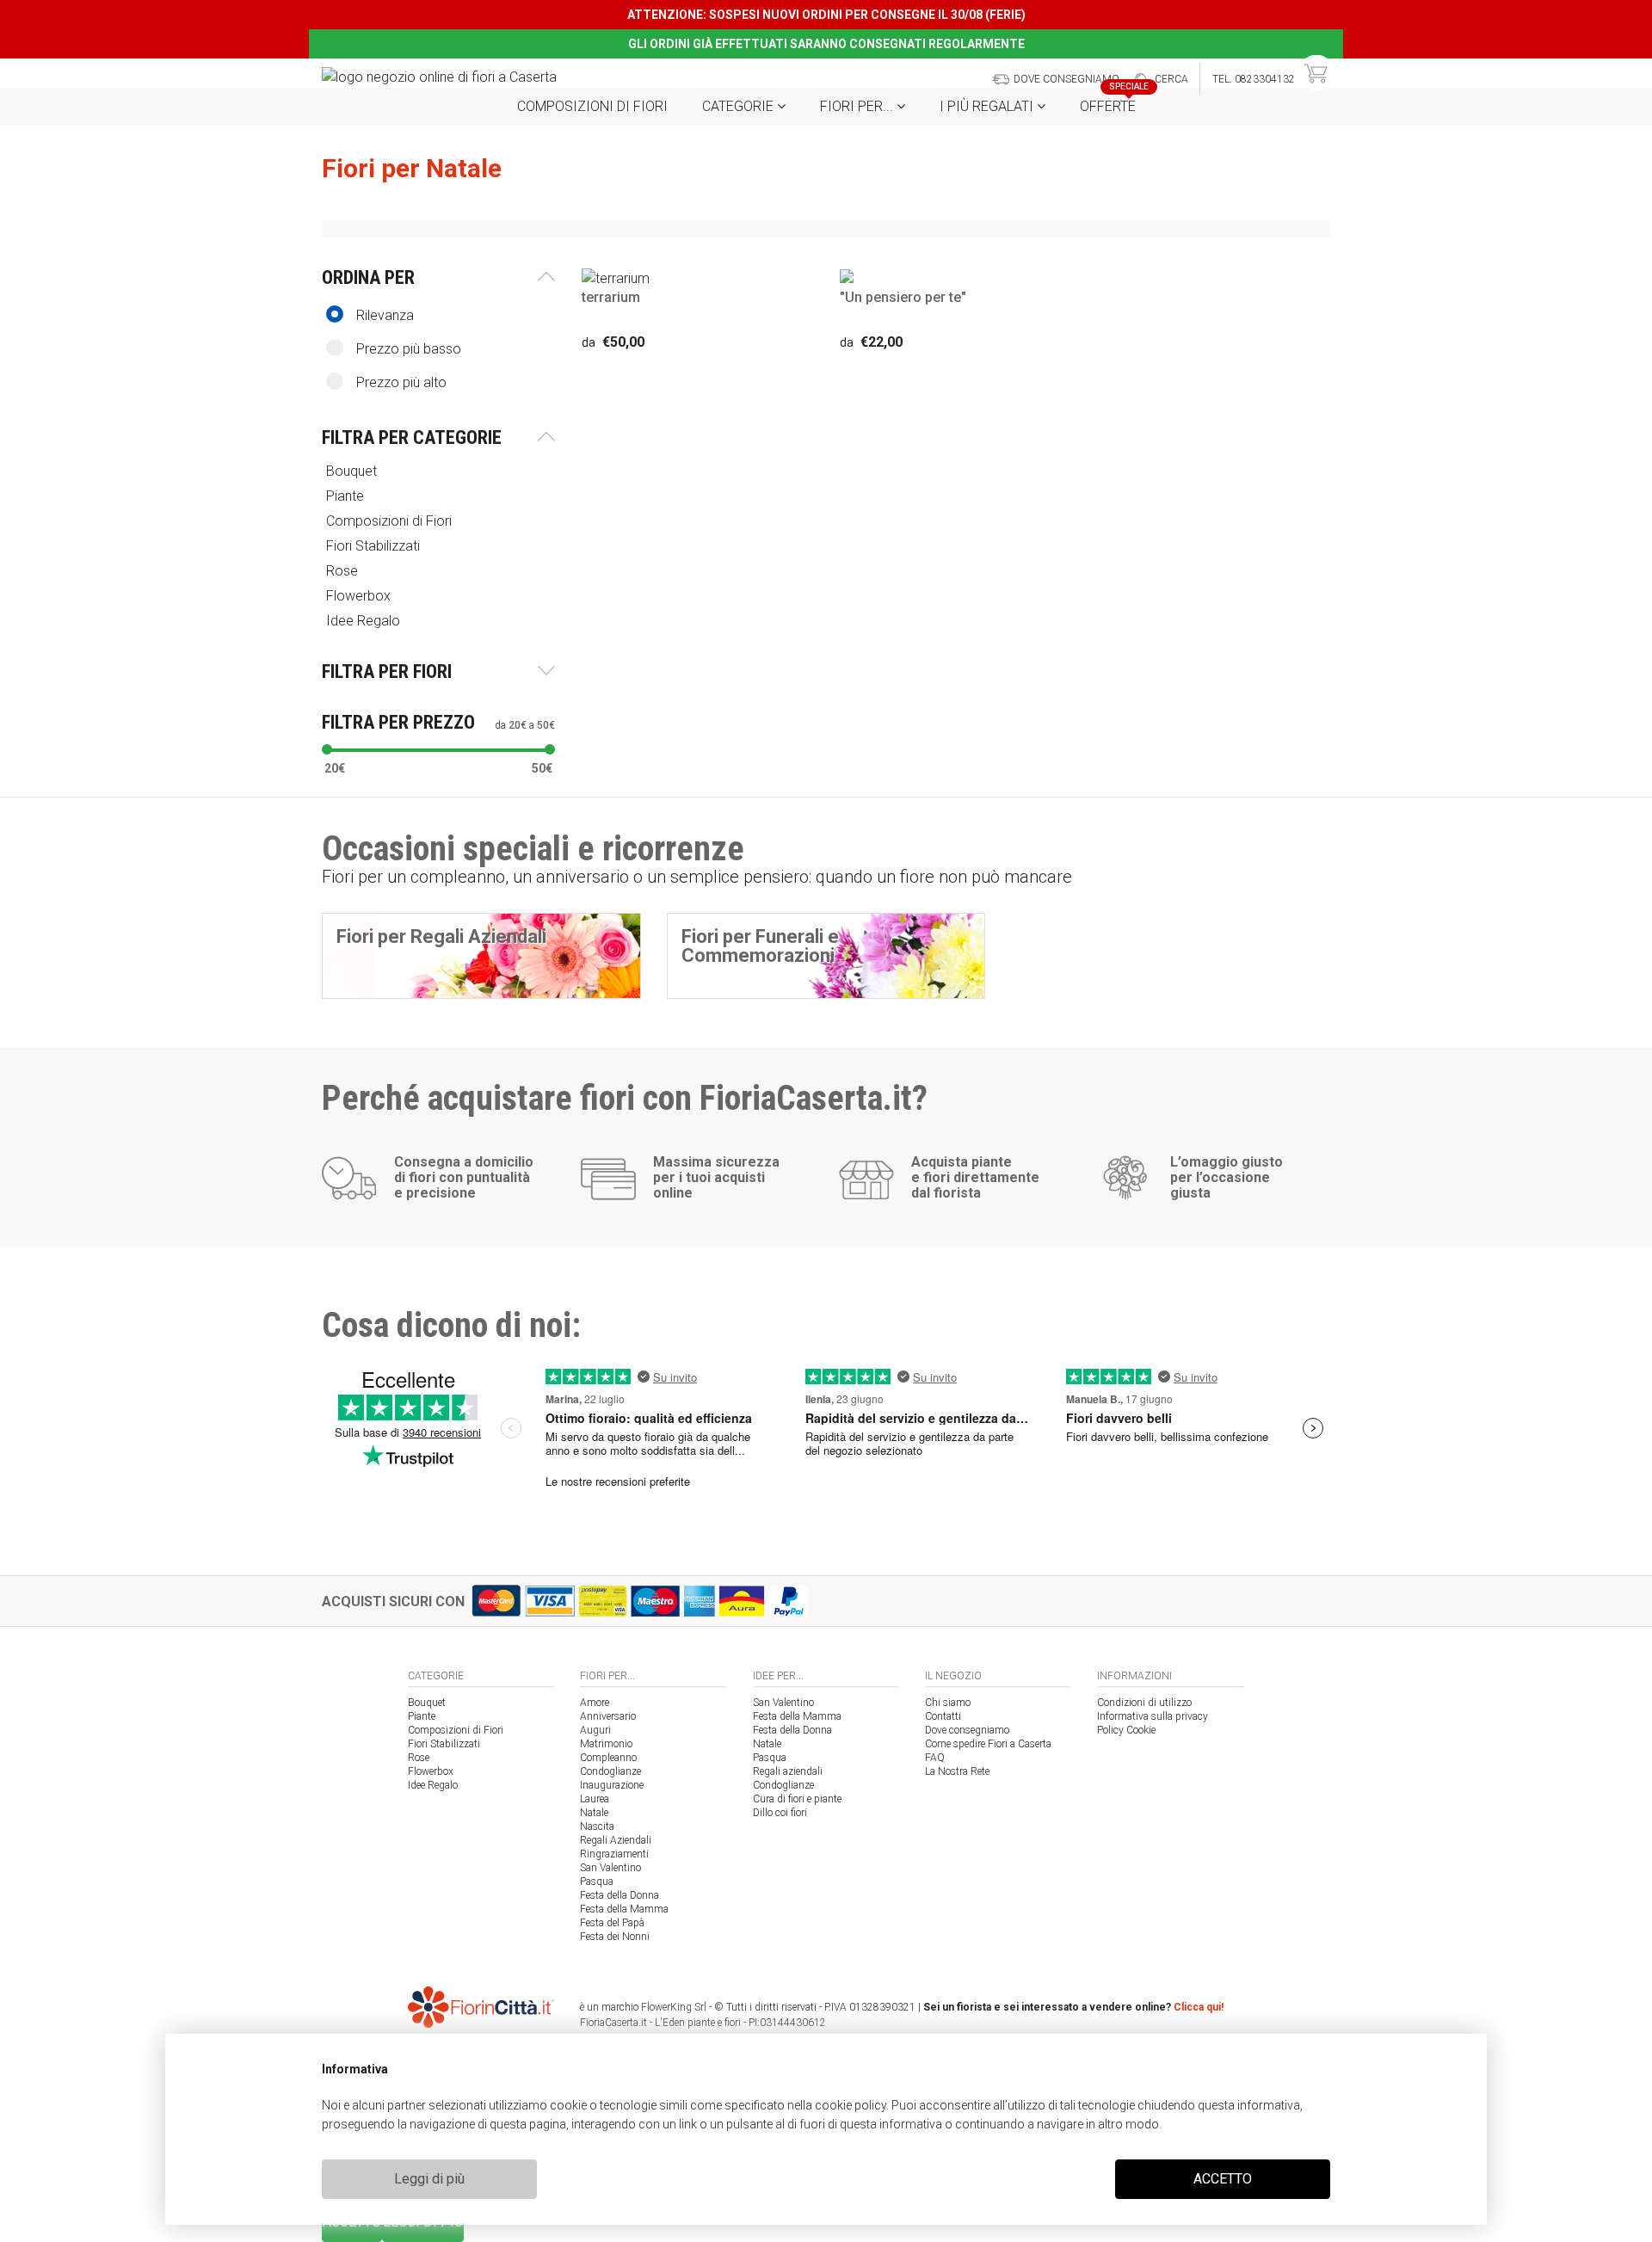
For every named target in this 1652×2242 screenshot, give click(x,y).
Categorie (740, 106)
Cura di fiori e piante (797, 1799)
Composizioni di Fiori (592, 106)
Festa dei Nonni (615, 1937)
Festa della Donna (619, 1895)
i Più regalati (988, 106)
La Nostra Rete (957, 1771)
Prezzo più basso (409, 349)
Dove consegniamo (967, 1730)
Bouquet (427, 1703)
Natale (594, 1813)
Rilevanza (385, 315)
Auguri (595, 1730)
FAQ (935, 1758)
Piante (422, 1716)
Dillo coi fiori (780, 1813)
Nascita (597, 1826)
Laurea (595, 1799)
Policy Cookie (1126, 1730)
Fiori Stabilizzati (444, 1744)
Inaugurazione (612, 1785)
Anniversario (608, 1716)
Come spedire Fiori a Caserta (988, 1744)
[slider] (327, 749)
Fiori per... (858, 106)
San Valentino (610, 1868)
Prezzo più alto (401, 382)
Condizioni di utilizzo (1144, 1703)
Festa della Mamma (624, 1909)
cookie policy (851, 2105)
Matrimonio (606, 1744)
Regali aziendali (788, 1771)
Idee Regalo (433, 1785)
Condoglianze (610, 1771)
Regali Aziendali (616, 1840)
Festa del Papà (612, 1923)
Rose (419, 1758)
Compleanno (608, 1758)
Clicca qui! (1199, 2007)
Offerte (1114, 101)
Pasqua (597, 1882)
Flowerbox (431, 1771)
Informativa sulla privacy (1153, 1716)
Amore (595, 1703)
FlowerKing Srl (674, 2007)
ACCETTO (1223, 2179)
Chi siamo (948, 1703)
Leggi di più (429, 2179)
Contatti (943, 1716)
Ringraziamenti (614, 1854)
